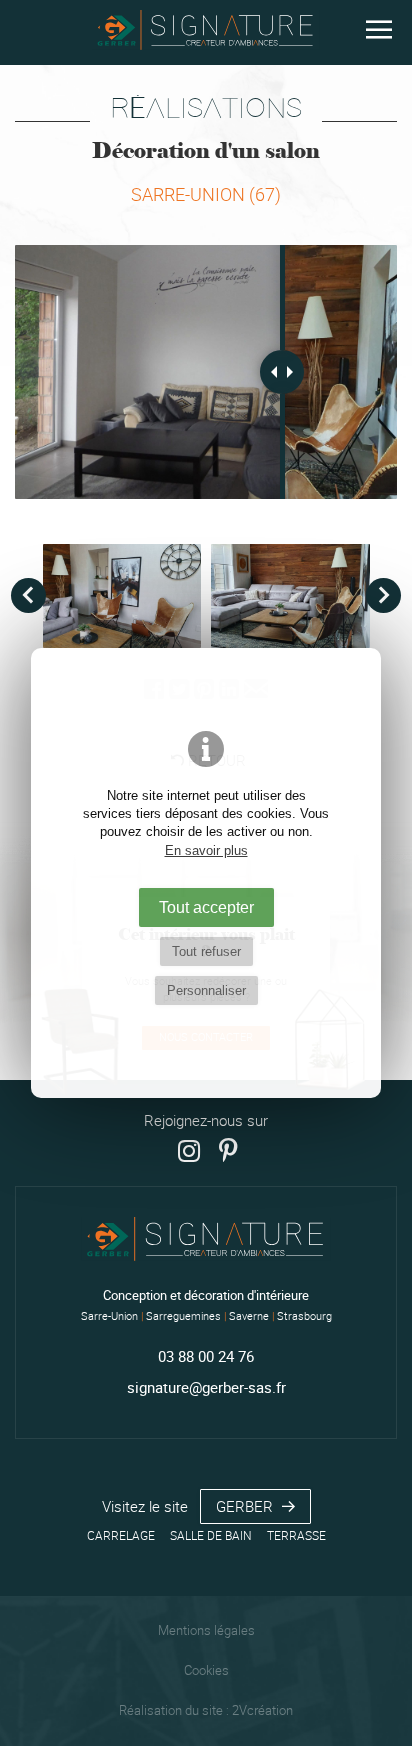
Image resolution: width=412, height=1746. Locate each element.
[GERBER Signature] (206, 32)
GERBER (246, 1506)
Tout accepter (206, 907)
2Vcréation (262, 1710)
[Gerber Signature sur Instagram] (189, 1151)
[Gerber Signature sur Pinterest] (228, 1151)
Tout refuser (206, 951)
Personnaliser (206, 990)
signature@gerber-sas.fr (206, 1387)
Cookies (206, 1670)
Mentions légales (206, 1630)
